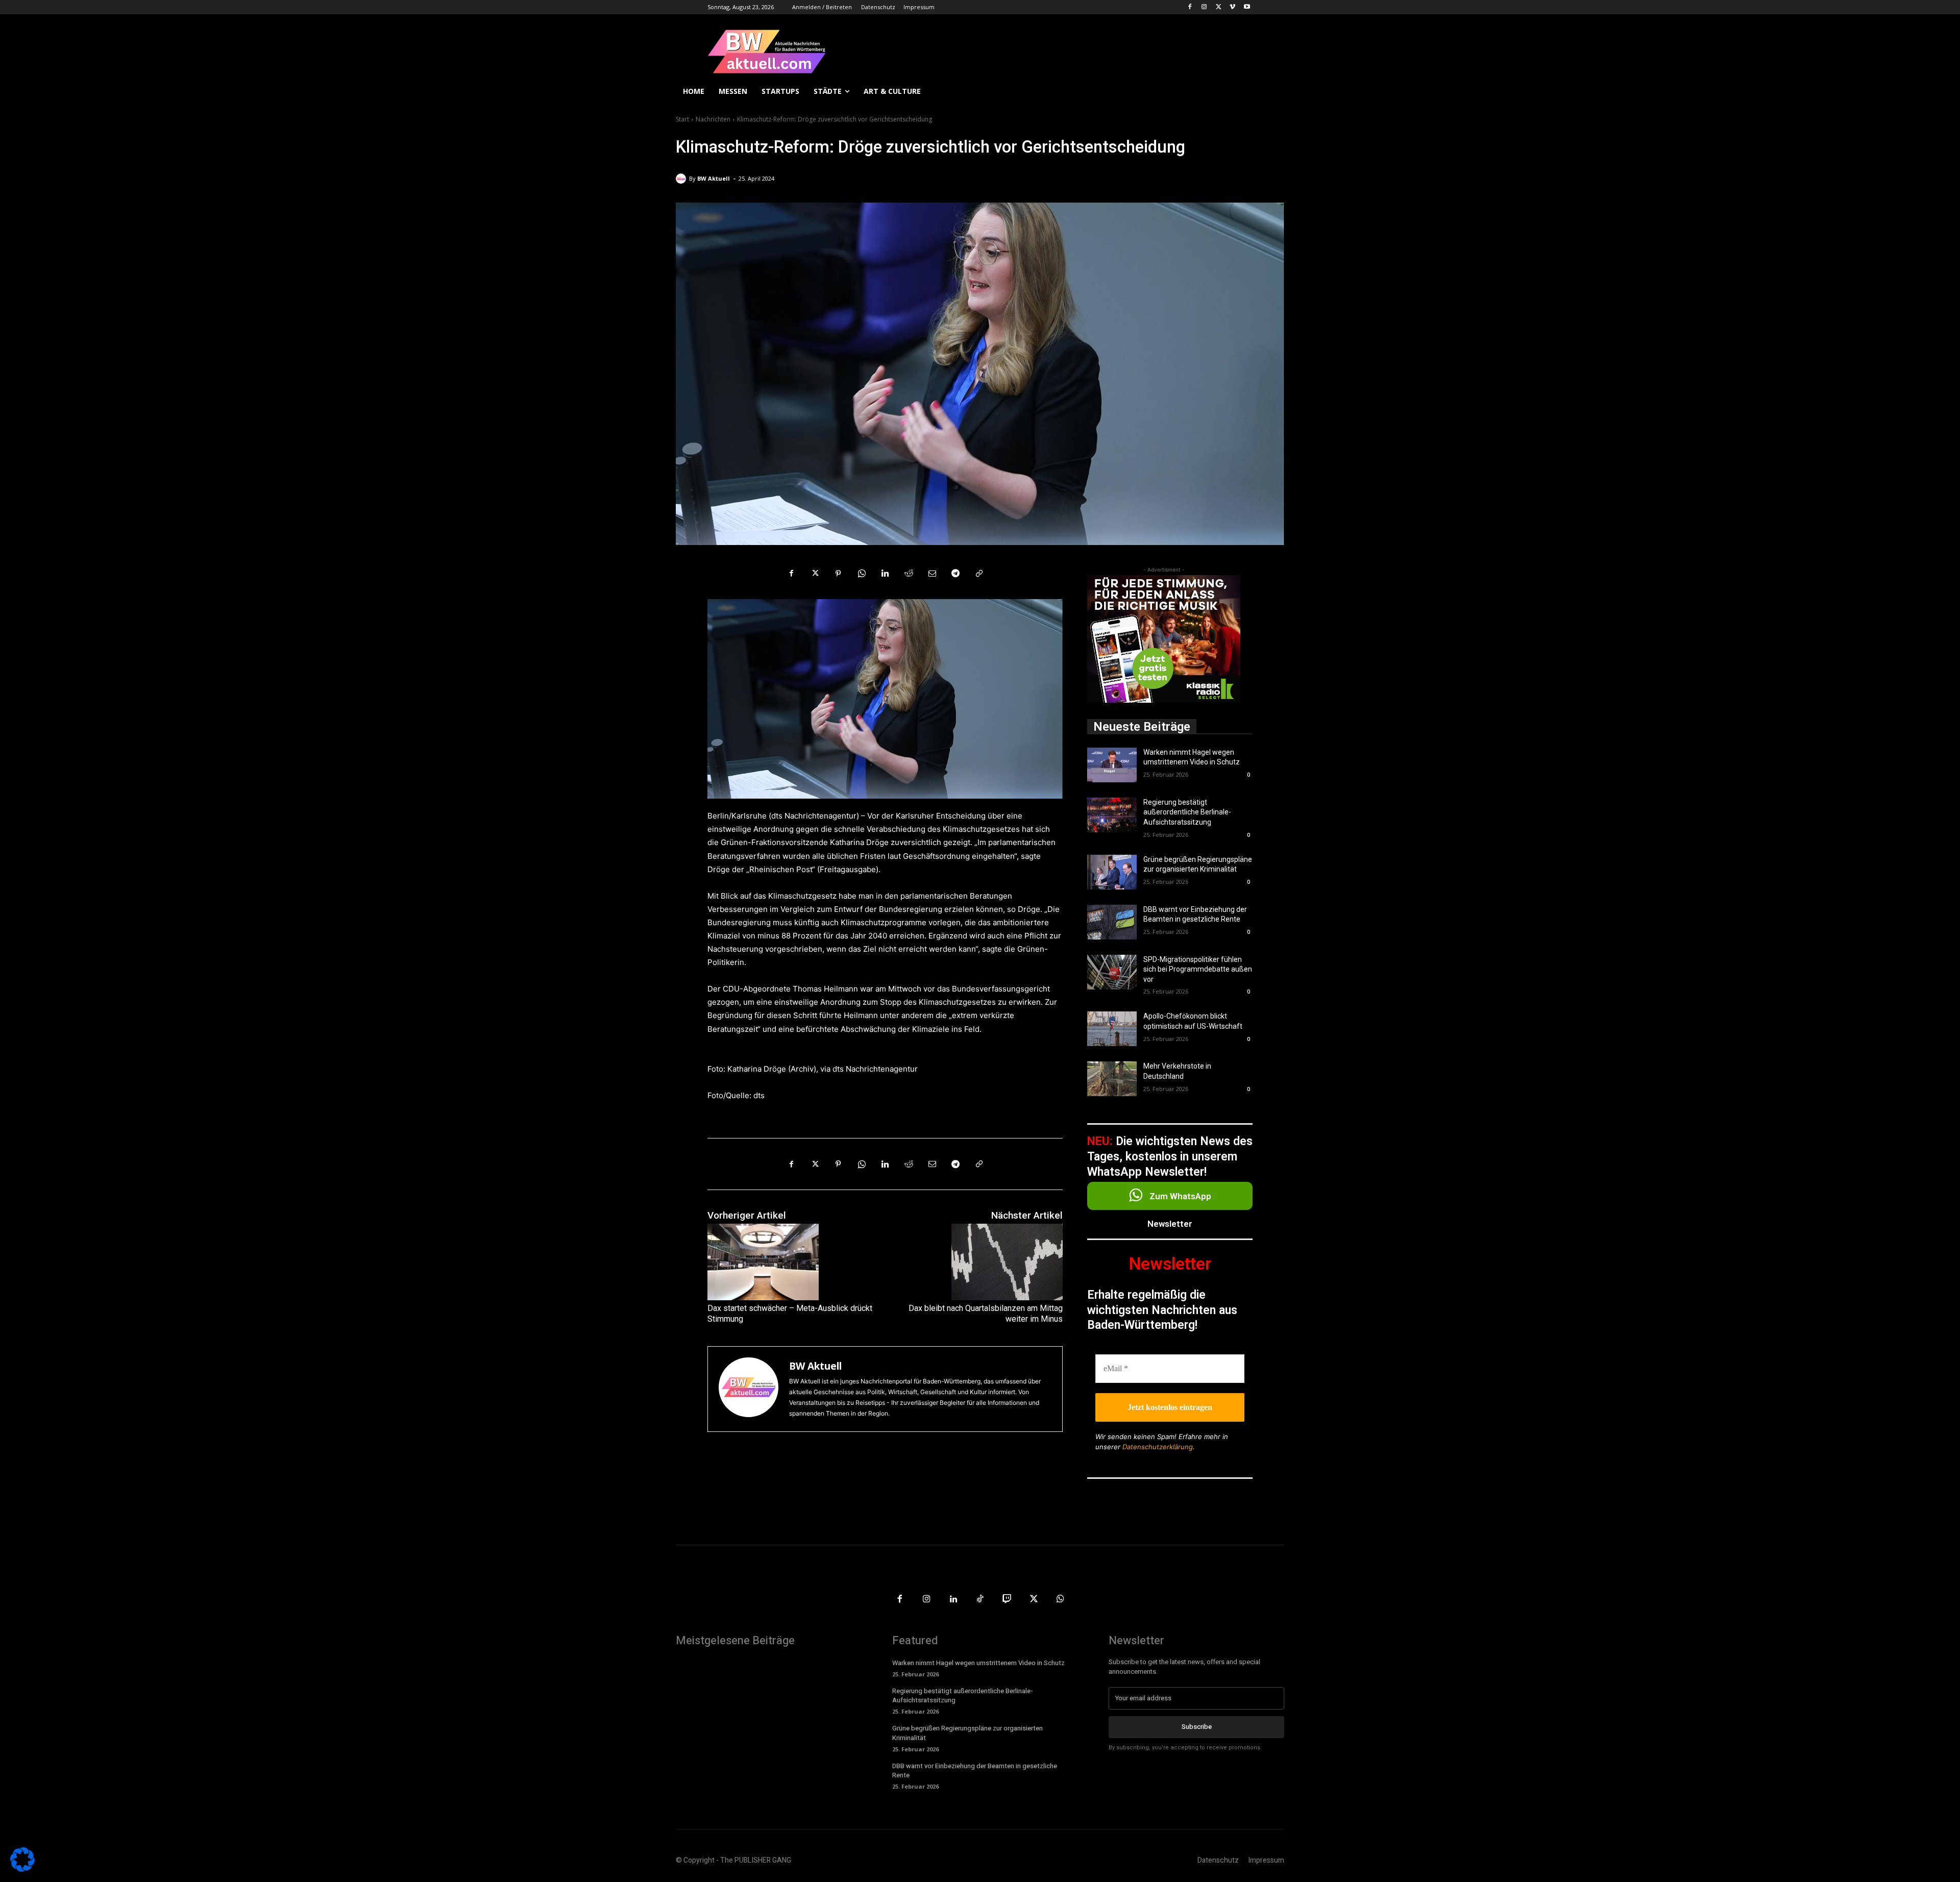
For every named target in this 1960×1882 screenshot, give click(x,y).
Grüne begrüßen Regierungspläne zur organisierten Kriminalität (967, 1733)
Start (682, 119)
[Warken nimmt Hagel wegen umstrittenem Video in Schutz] (1112, 765)
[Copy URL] (979, 574)
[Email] (932, 574)
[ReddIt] (909, 574)
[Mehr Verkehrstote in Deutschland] (1112, 1079)
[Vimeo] (1232, 7)
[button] (1272, 91)
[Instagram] (1204, 7)
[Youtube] (1247, 7)
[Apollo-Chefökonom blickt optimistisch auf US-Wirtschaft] (1112, 1029)
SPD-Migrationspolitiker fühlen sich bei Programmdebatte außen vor (1198, 969)
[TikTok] (980, 1600)
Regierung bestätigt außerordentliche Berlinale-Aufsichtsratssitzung (1187, 812)
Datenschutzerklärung (1158, 1447)
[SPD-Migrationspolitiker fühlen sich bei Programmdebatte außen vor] (1112, 972)
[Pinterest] (838, 574)
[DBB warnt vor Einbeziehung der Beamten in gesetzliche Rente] (1112, 922)
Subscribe (1197, 1727)
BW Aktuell (714, 178)
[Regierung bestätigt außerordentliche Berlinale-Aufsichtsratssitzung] (1112, 815)
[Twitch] (1007, 1600)
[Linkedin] (885, 574)
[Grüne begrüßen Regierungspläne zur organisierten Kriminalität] (1112, 872)
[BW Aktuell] (682, 179)
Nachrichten (713, 119)
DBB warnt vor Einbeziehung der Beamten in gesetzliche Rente (975, 1770)
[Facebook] (1190, 7)
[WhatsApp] (862, 574)
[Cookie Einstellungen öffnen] (22, 1869)
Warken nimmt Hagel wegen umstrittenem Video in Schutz (978, 1663)
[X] (1219, 7)
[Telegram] (955, 574)
